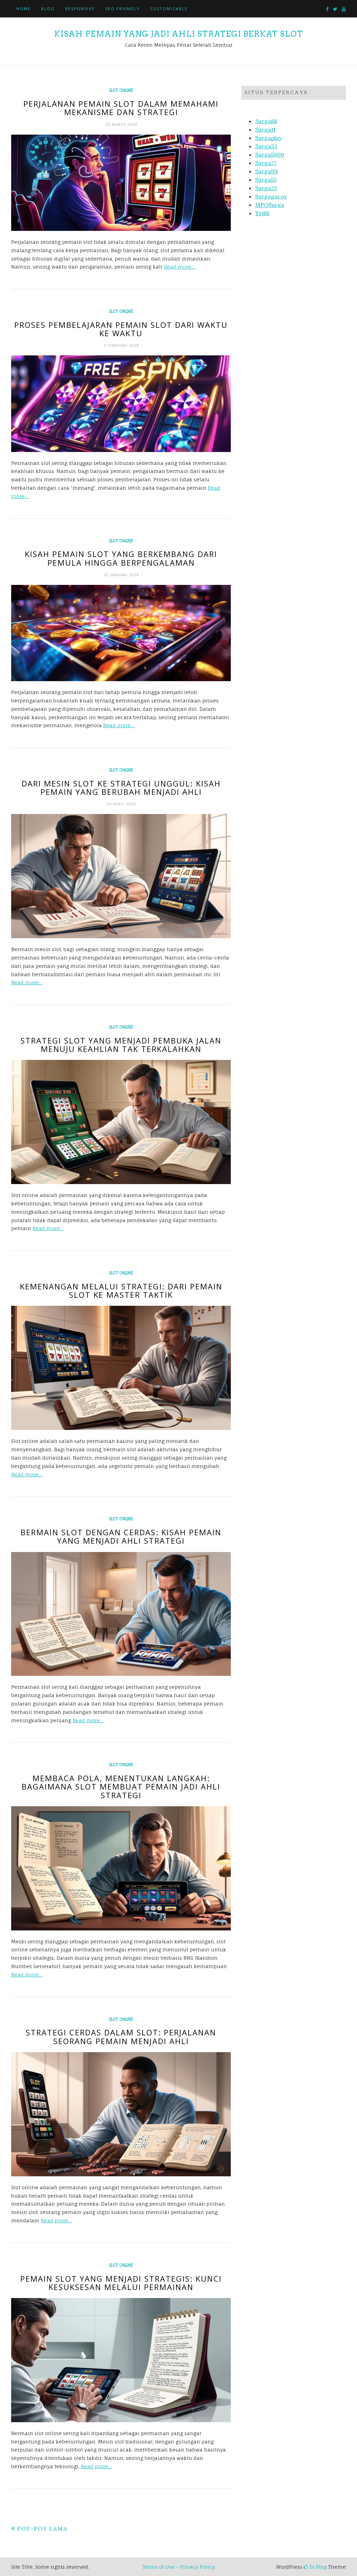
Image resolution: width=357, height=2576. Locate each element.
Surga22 (266, 188)
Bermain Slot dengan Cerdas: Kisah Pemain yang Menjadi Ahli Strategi (121, 1536)
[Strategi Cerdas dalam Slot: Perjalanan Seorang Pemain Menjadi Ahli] (121, 2114)
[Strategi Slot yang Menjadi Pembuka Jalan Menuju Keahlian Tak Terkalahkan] (121, 1122)
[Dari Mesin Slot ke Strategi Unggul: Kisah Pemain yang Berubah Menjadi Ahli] (121, 876)
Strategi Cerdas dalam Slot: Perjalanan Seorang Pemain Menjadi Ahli (121, 2036)
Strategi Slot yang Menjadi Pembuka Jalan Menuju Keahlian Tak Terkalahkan (121, 1045)
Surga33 (266, 146)
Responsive (80, 9)
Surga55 (266, 180)
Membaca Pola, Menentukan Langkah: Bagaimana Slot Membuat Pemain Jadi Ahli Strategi (121, 1786)
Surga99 (267, 171)
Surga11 (265, 129)
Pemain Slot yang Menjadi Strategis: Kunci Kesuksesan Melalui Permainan (121, 2283)
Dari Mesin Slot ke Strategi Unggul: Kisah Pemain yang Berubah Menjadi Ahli (121, 788)
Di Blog (317, 2567)
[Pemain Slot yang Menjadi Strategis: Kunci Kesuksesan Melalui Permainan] (121, 2360)
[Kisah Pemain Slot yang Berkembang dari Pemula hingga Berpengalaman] (121, 633)
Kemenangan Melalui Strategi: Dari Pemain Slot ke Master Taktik (121, 1290)
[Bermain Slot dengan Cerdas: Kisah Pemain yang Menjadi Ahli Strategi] (121, 1614)
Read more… (180, 267)
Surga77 (266, 163)
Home (24, 9)
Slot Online (121, 90)
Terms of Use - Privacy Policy (179, 2567)
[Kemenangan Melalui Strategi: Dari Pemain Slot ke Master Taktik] (121, 1368)
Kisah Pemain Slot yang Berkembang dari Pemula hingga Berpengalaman (121, 558)
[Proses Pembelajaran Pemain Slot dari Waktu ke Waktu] (121, 404)
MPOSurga (270, 205)
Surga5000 (270, 155)
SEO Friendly (123, 9)
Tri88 (262, 213)
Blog (48, 9)
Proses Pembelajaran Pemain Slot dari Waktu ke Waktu (121, 329)
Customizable (169, 9)
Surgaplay (268, 138)
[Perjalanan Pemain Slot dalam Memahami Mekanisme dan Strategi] (121, 183)
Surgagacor (271, 196)
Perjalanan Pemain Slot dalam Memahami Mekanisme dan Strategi (121, 108)
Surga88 (266, 121)
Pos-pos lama (42, 2529)
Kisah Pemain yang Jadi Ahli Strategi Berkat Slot (178, 34)
